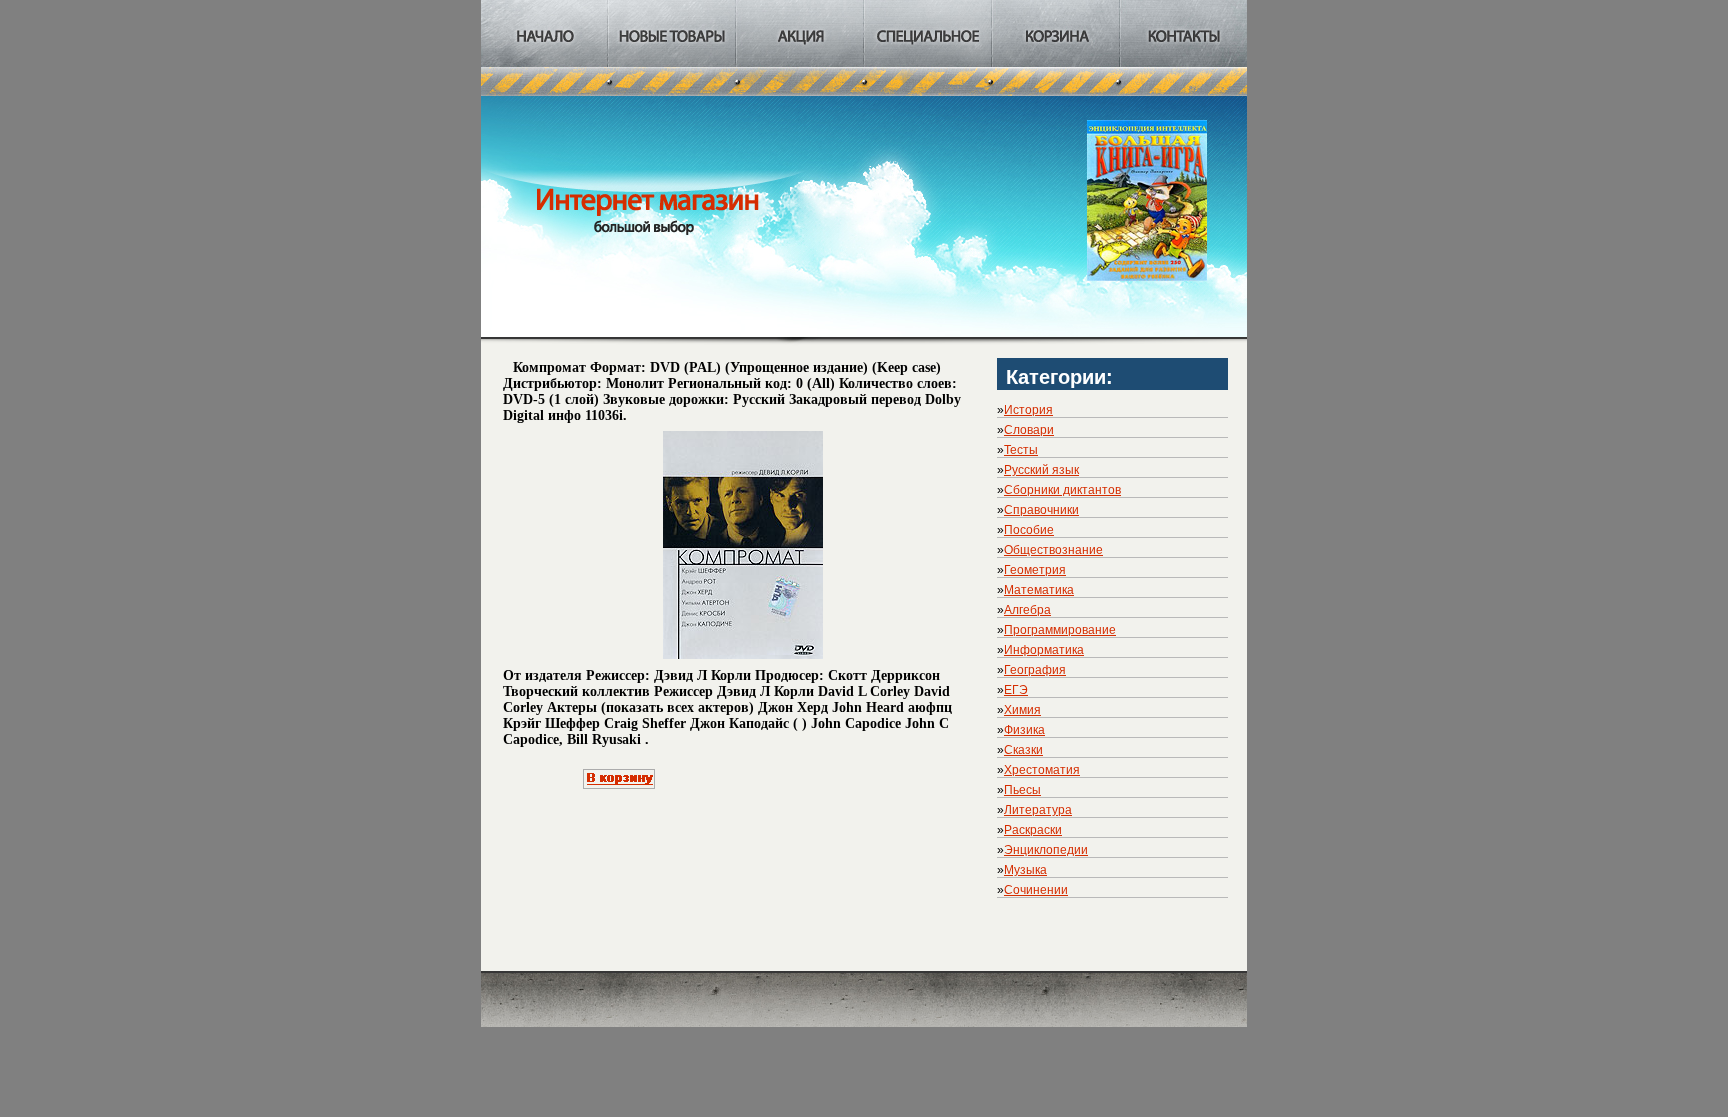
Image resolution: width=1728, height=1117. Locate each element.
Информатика (1044, 650)
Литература (1038, 810)
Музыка (1025, 870)
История (1028, 410)
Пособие (1029, 530)
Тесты (1021, 450)
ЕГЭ (1016, 690)
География (1035, 670)
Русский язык (1041, 470)
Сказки (1023, 750)
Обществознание (1053, 550)
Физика (1024, 730)
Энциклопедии (1046, 850)
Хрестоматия (1042, 770)
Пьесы (1022, 790)
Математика (1039, 590)
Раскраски (1033, 830)
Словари (1029, 430)
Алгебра (1027, 610)
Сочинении (1036, 890)
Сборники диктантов (1062, 490)
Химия (1022, 710)
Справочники (1041, 510)
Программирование (1060, 630)
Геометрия (1035, 570)
